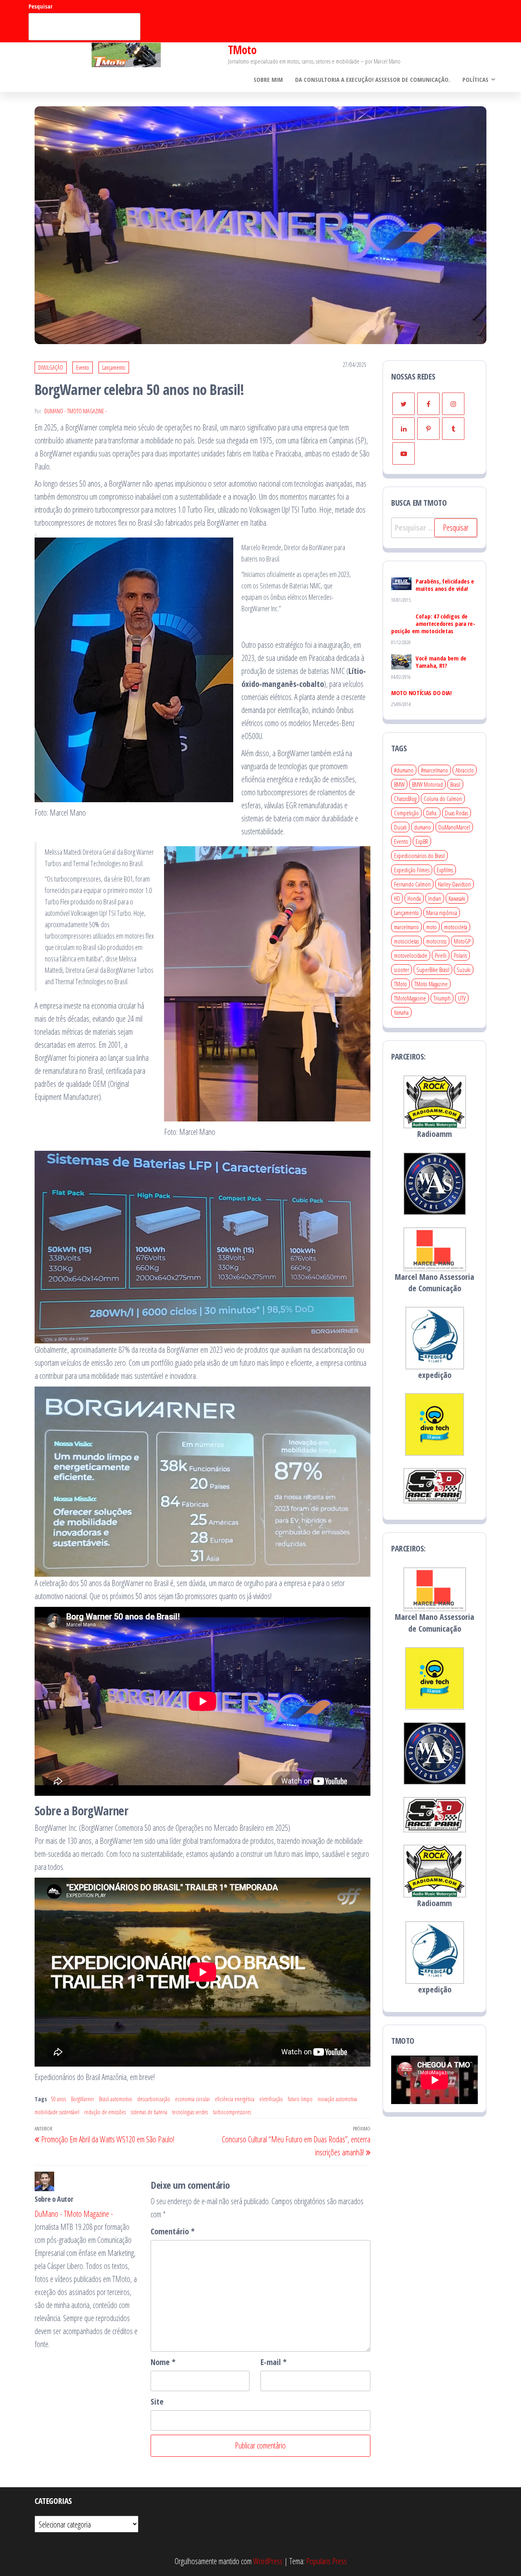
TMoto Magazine (431, 984)
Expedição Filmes (412, 870)
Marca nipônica (442, 913)
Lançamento (114, 368)
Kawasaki (457, 898)
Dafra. (432, 813)
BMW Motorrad (427, 784)
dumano (422, 827)
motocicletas (406, 941)
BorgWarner (82, 2099)
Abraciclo (465, 770)
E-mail (274, 2362)
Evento (83, 368)
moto (431, 927)
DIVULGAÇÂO (51, 368)
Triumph (442, 998)
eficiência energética (235, 2099)
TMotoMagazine (410, 998)
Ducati (400, 827)
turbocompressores (232, 2112)
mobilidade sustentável (57, 2112)
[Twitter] (404, 404)
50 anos (58, 2099)
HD (397, 898)
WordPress (268, 2561)
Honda (414, 898)
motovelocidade (411, 955)
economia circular (193, 2099)
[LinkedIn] (404, 429)
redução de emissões (105, 2112)
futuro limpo (300, 2099)
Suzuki (464, 970)
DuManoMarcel (454, 827)
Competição (406, 813)
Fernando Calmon (412, 884)
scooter (402, 970)
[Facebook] (428, 404)
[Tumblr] (453, 429)
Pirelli (441, 955)
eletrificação (271, 2099)
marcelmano (406, 927)
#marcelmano (435, 770)
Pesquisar (40, 6)
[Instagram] (453, 404)
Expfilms (445, 870)
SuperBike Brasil (433, 970)
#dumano (404, 770)
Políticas (475, 79)
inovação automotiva (337, 2099)
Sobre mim (268, 79)
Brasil (455, 784)
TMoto (242, 50)
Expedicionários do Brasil (419, 856)
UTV (462, 998)
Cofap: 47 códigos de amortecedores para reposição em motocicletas (433, 623)
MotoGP (462, 941)
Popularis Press (326, 2561)
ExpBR (422, 841)
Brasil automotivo (116, 2099)
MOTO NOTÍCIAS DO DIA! (421, 693)
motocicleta (456, 927)
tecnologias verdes (190, 2112)
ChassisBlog (405, 799)
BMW (399, 784)
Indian (435, 898)
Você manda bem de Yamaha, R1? (441, 662)
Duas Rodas (456, 813)
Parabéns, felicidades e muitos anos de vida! (445, 585)
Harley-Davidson (454, 884)
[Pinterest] (428, 429)
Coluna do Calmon (443, 799)
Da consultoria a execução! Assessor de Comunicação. (373, 79)
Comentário (173, 2231)
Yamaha (401, 1012)
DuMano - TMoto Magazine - (76, 411)
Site (157, 2402)
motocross (436, 941)
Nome (163, 2362)
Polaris (460, 955)
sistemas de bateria (149, 2112)
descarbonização (154, 2099)
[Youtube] (404, 453)
